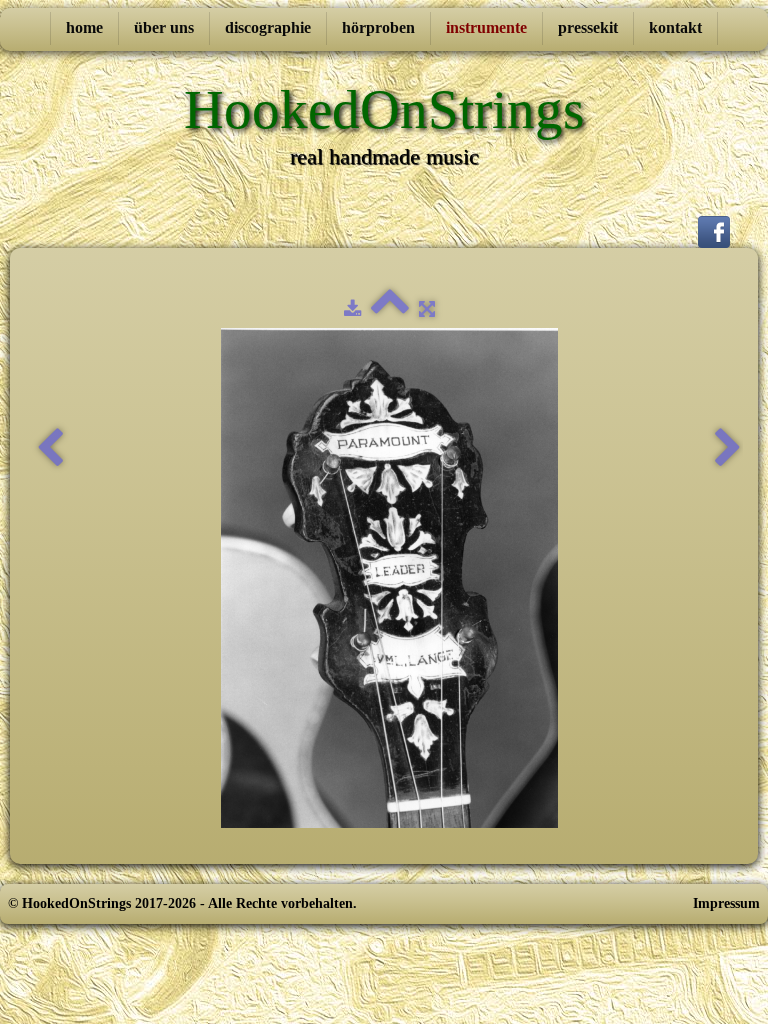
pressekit (588, 27)
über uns (164, 27)
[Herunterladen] (352, 309)
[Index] (390, 309)
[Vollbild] (427, 309)
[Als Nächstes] (728, 449)
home (84, 27)
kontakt (675, 27)
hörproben (378, 27)
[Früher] (50, 449)
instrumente (486, 27)
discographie (268, 27)
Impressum (726, 903)
